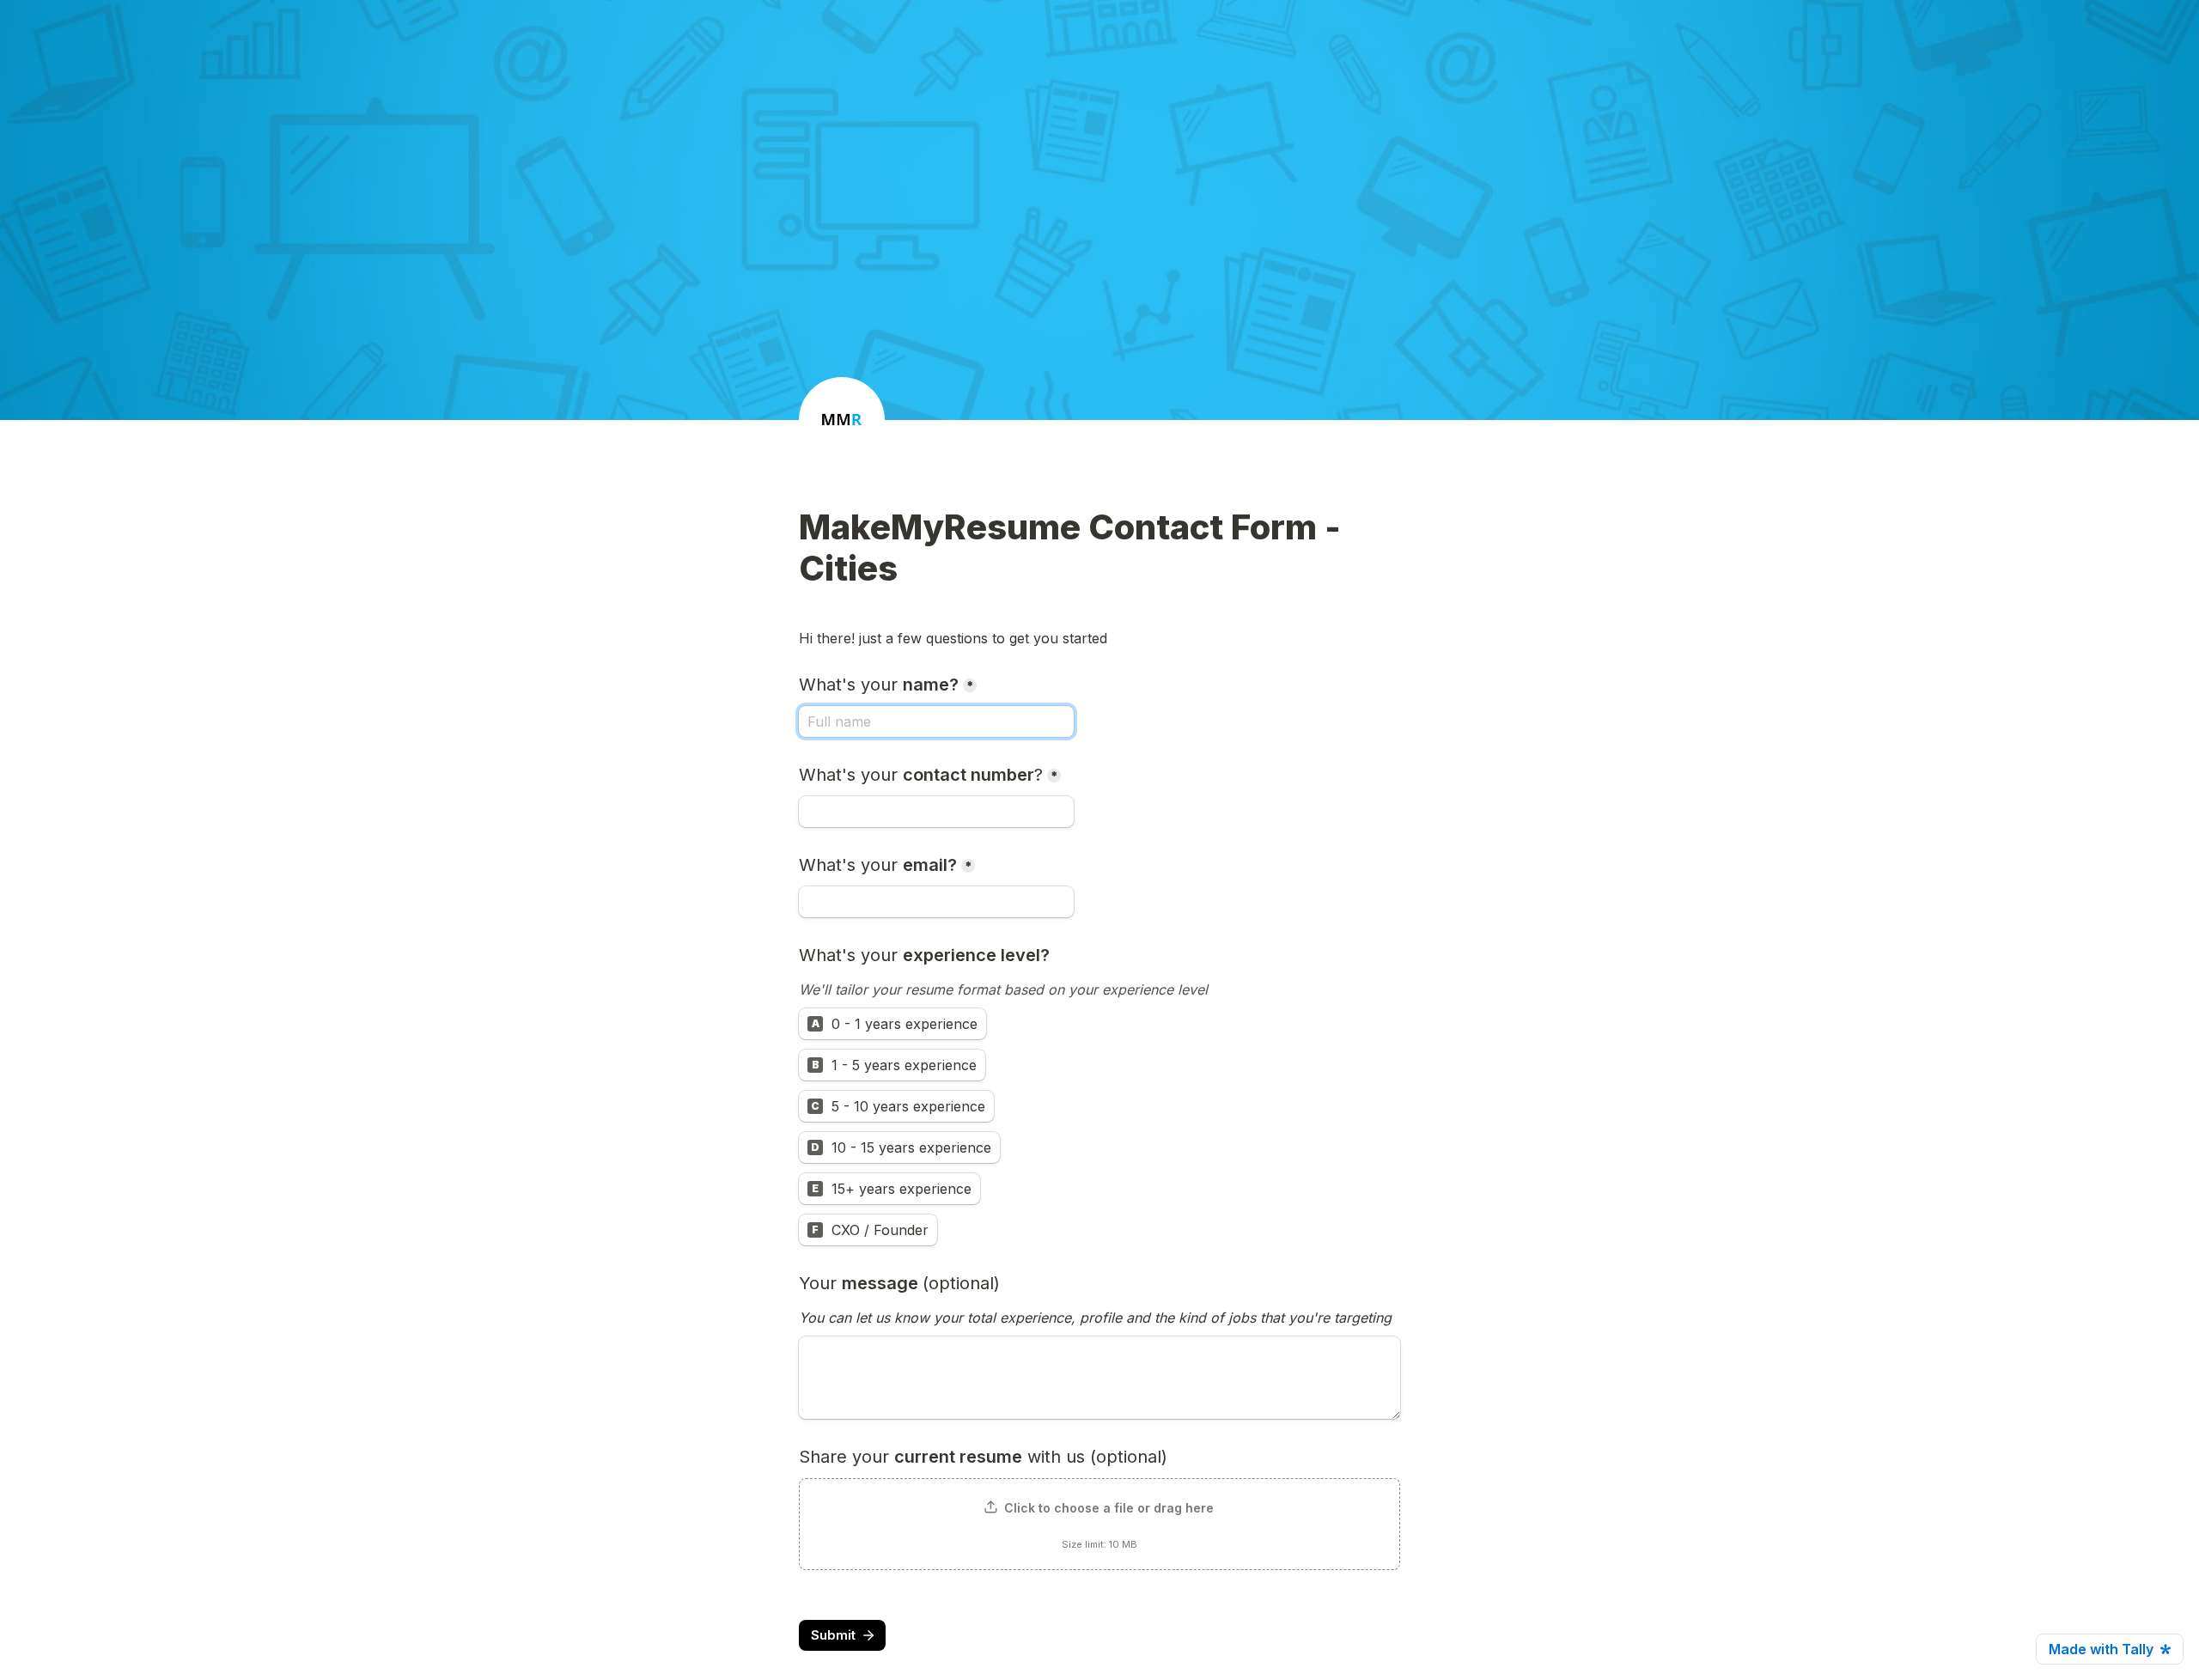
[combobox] (936, 812)
